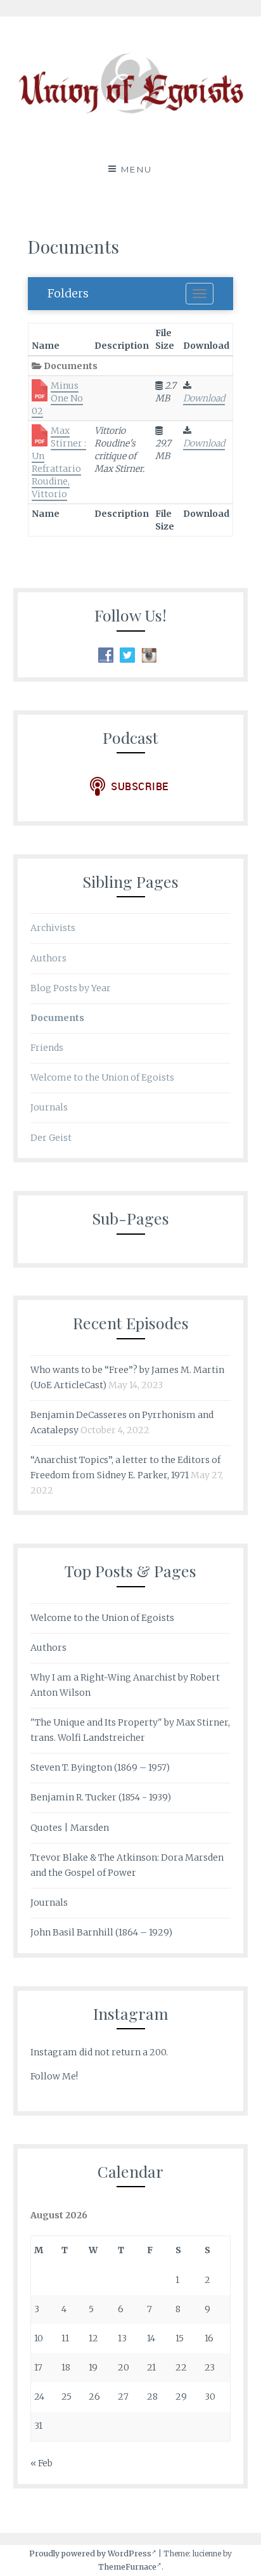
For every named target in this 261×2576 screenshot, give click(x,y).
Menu (137, 169)
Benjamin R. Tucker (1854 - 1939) (101, 1797)
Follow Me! (54, 2076)
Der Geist (51, 1138)
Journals (49, 1107)
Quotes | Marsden (70, 1828)
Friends (47, 1048)
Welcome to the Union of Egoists (102, 1077)
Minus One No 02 (57, 398)
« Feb (41, 2463)
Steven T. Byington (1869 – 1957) (100, 1767)
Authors (48, 958)
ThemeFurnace (127, 2567)
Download (204, 398)
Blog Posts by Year (71, 988)
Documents (57, 1018)
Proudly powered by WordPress (90, 2553)
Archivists (53, 928)
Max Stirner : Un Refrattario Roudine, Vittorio (59, 462)
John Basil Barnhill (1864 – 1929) (101, 1932)
